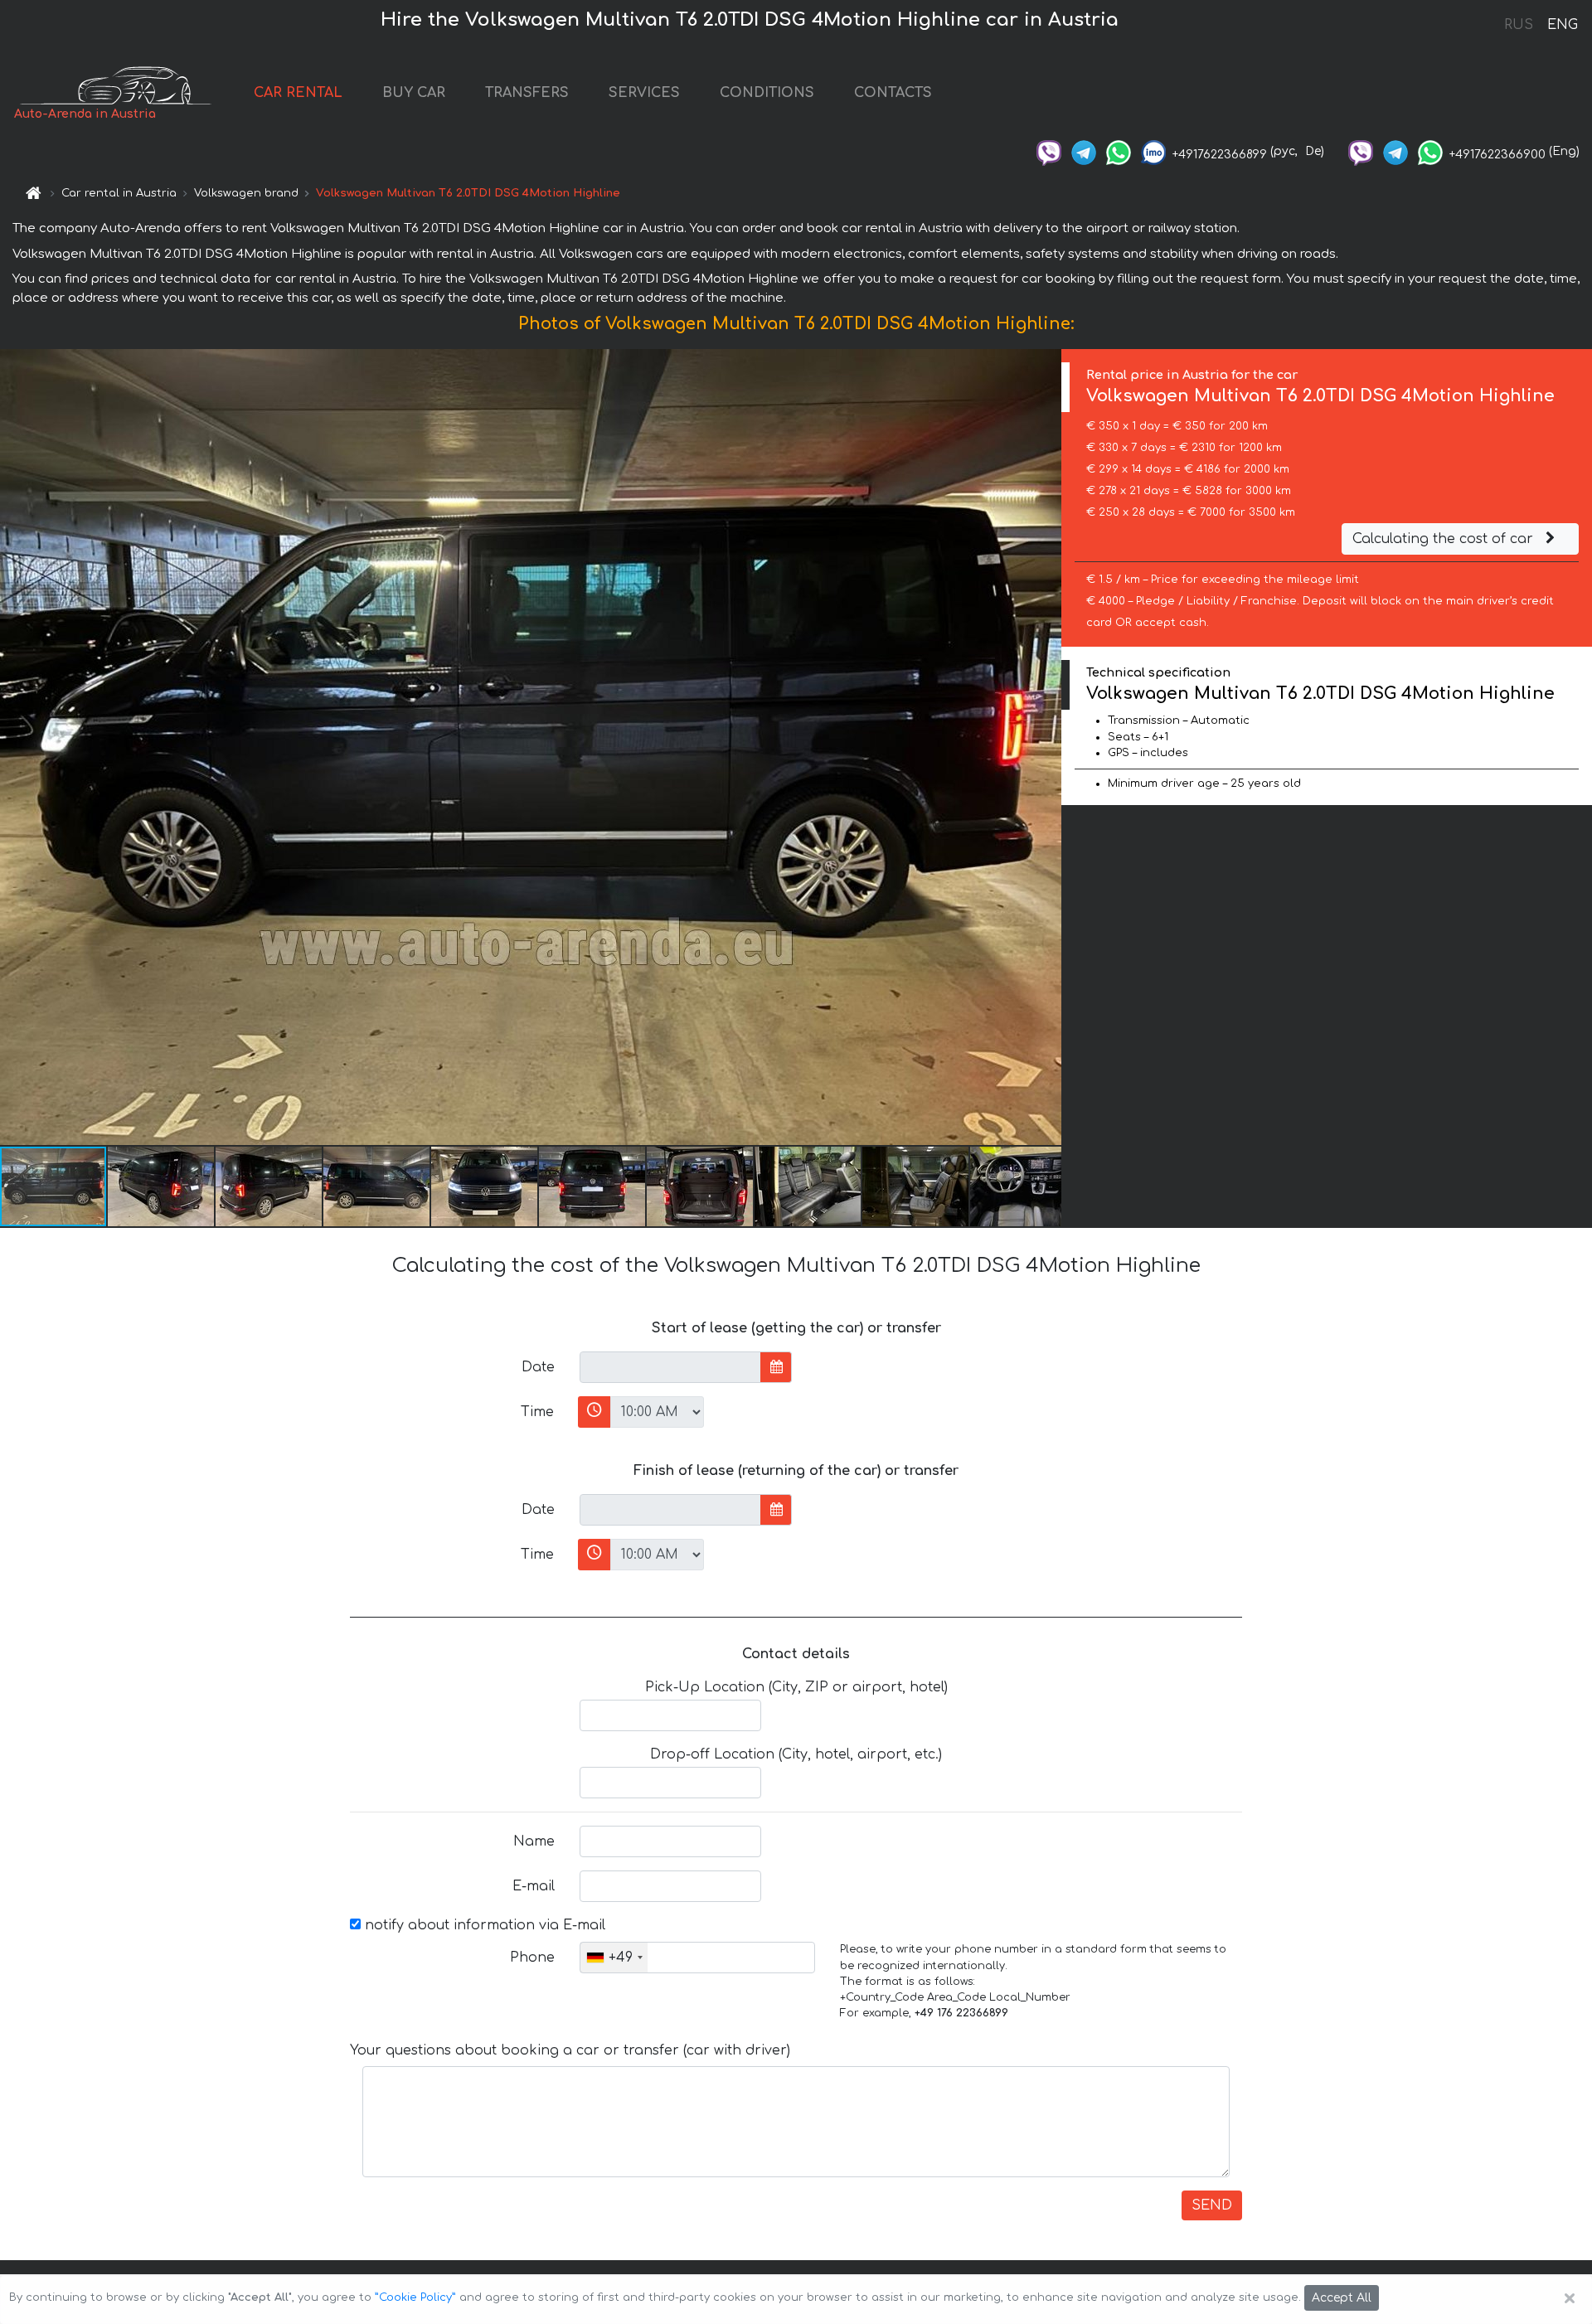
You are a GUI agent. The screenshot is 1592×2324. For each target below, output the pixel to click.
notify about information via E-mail (483, 1925)
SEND (1212, 2205)
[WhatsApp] (1119, 151)
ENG (1562, 25)
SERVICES (644, 93)
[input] (670, 1367)
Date (538, 1367)
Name (534, 1841)
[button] (162, 1186)
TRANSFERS (527, 93)
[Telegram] (1084, 151)
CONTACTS (893, 93)
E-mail (534, 1886)
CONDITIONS (767, 93)
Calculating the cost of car (1445, 539)
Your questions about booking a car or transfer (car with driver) (570, 2050)
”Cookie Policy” (415, 2297)
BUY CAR (414, 93)
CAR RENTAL (298, 93)
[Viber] (1049, 151)
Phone (532, 1958)
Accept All (1342, 2298)
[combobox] (614, 1958)
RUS (1519, 25)
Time (537, 1412)
